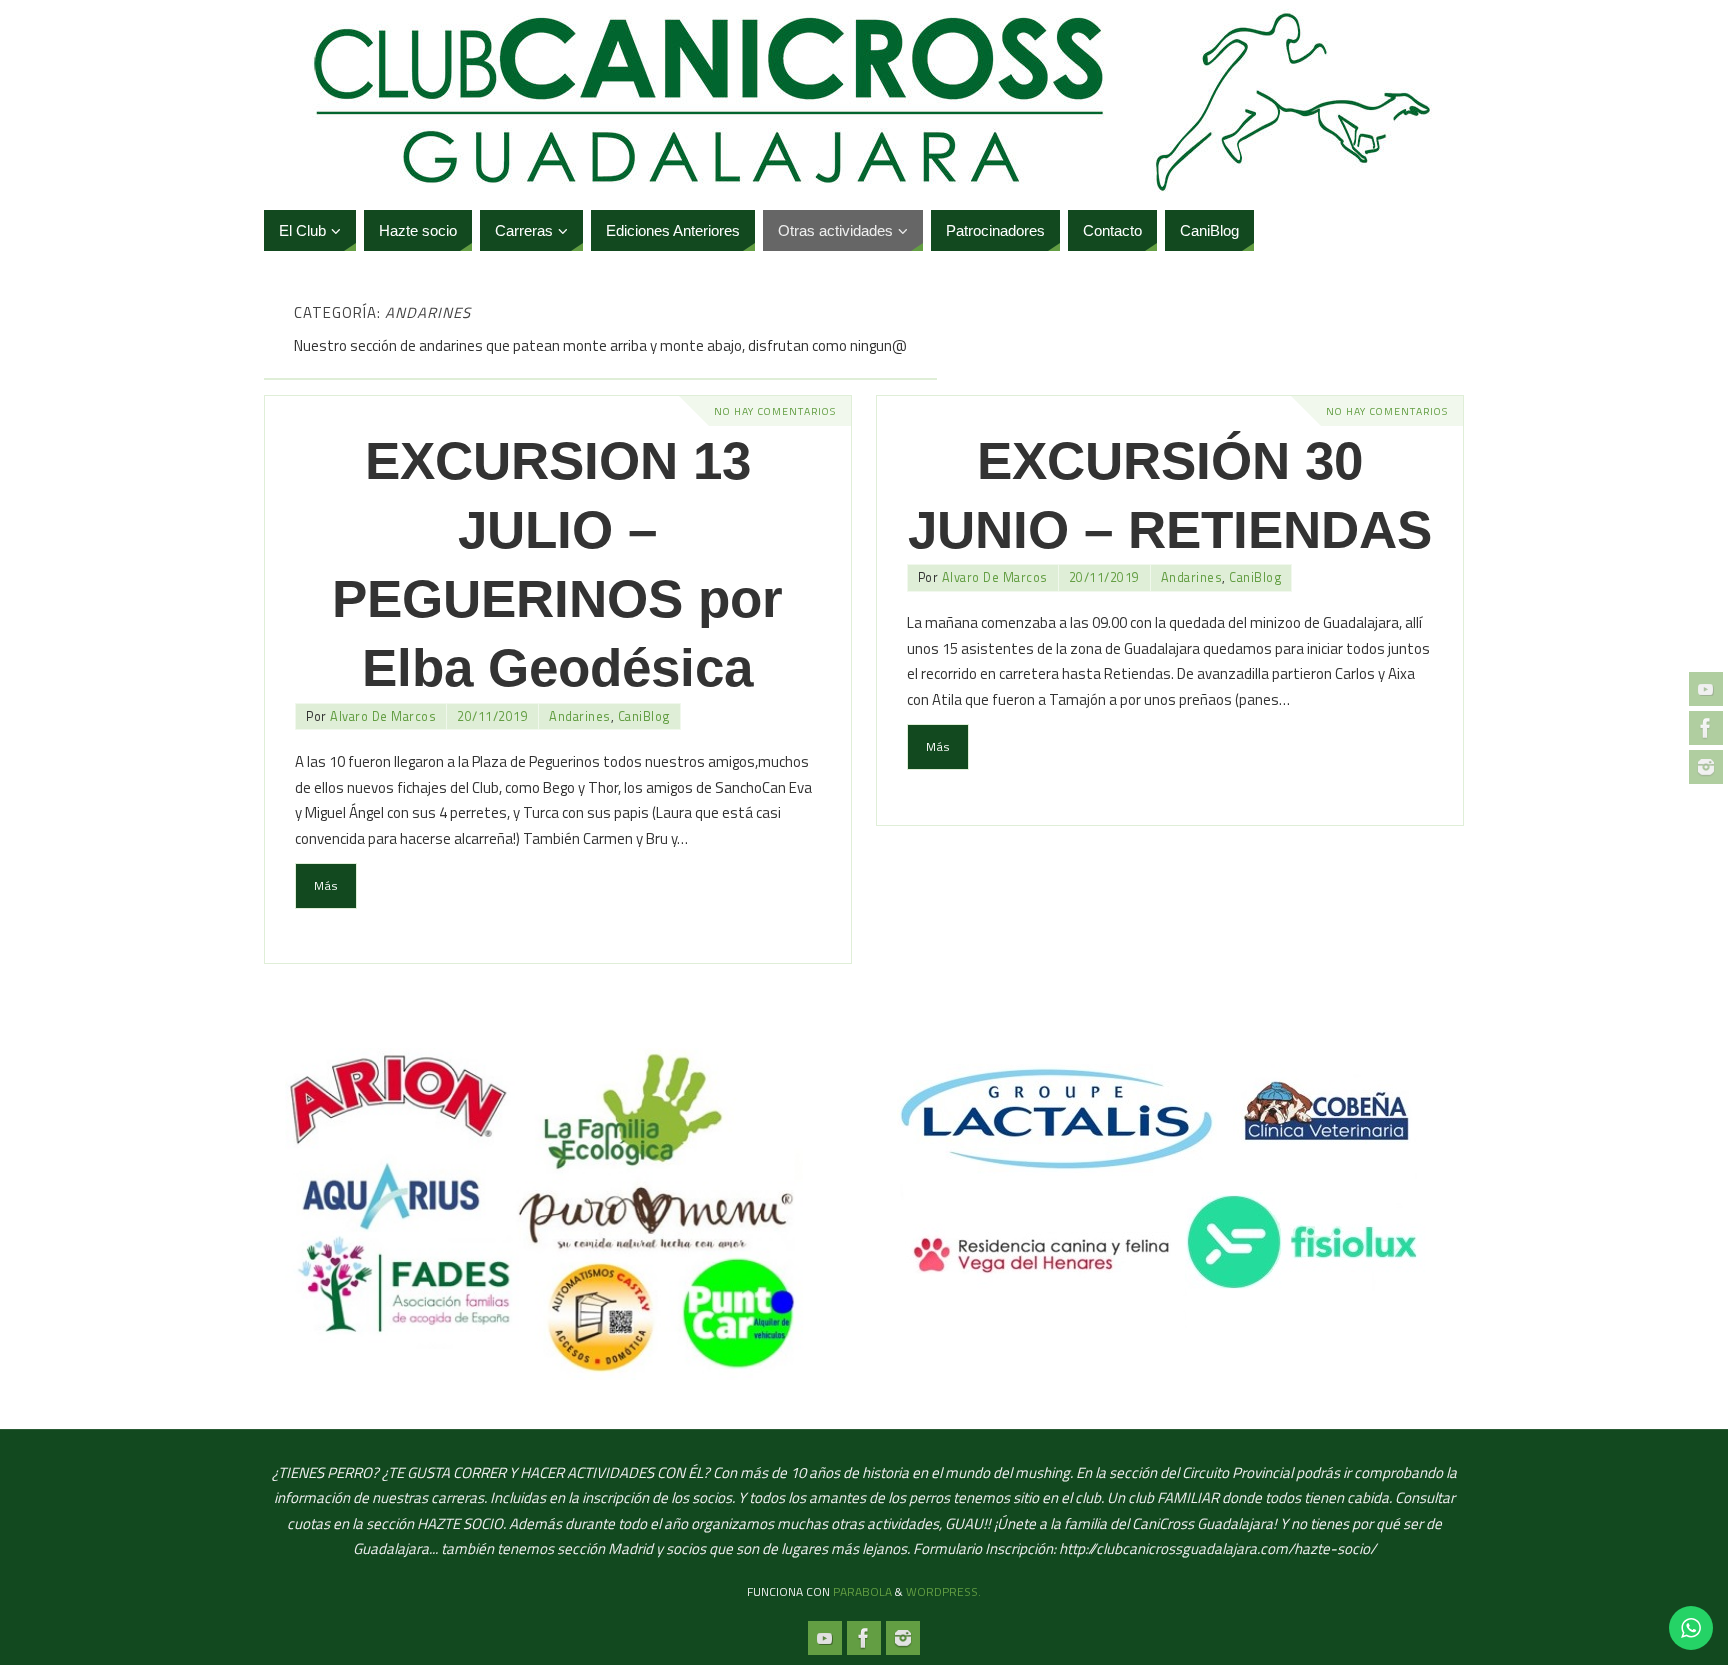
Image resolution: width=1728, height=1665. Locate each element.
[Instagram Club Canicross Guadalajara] (1706, 767)
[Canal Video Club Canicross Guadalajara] (1706, 689)
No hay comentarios (775, 411)
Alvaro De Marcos (383, 716)
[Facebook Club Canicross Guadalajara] (1706, 728)
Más (326, 885)
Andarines (580, 716)
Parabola (862, 1591)
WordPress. (943, 1591)
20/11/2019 (492, 716)
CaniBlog (644, 716)
